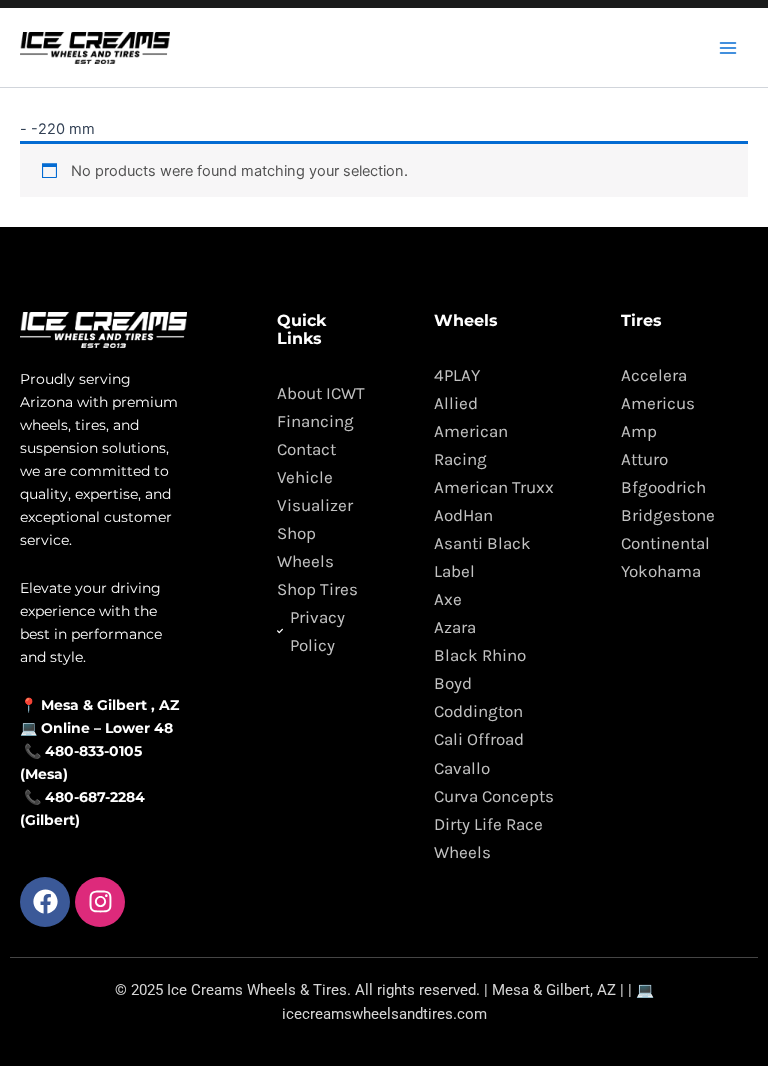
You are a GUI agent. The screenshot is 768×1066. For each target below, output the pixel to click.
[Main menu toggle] (728, 47)
